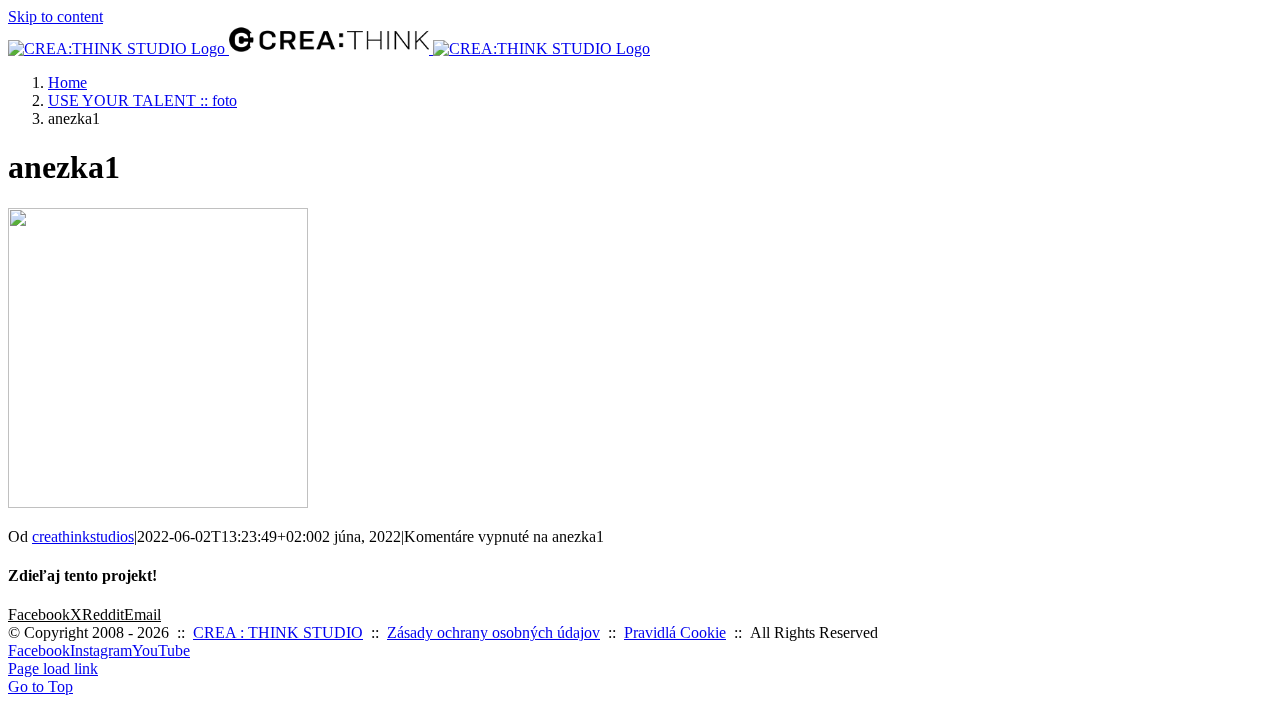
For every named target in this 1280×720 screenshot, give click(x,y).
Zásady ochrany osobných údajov (493, 632)
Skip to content (55, 16)
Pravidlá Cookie (675, 632)
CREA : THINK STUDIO (278, 632)
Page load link (53, 668)
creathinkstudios (83, 536)
